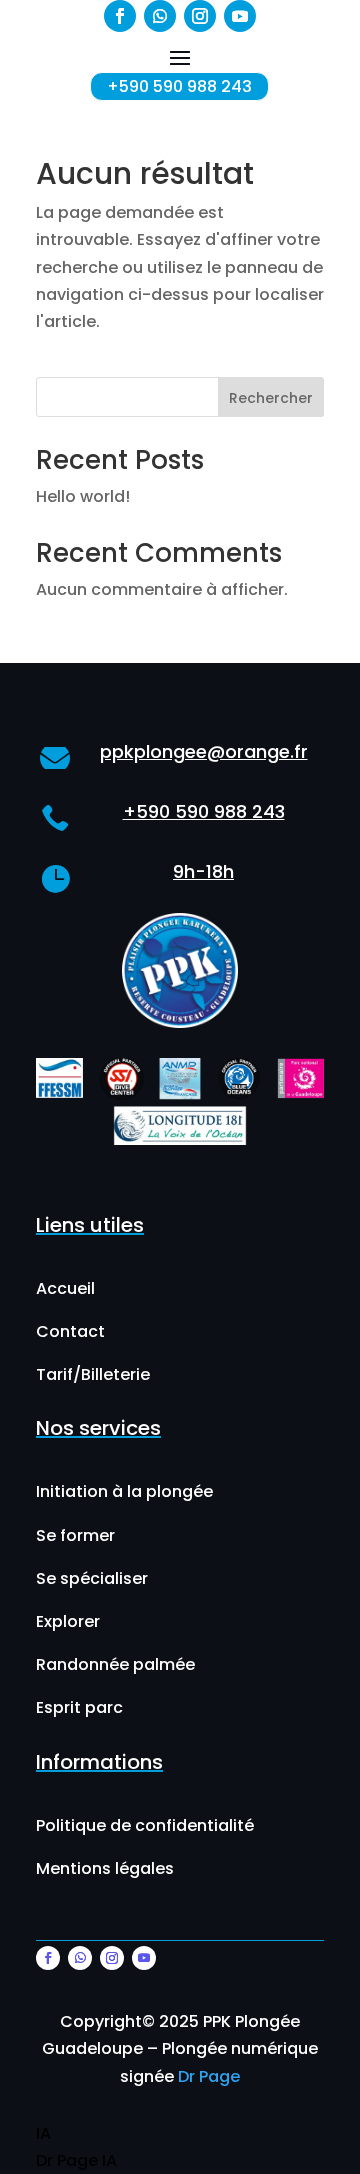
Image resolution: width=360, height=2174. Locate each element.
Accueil (65, 1288)
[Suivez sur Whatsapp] (160, 16)
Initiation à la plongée (124, 1491)
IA (43, 2133)
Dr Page (209, 2076)
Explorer (68, 1621)
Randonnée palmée (115, 1664)
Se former (75, 1535)
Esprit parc (79, 1707)
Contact (70, 1331)
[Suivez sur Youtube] (240, 16)
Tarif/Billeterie (93, 1374)
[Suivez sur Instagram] (200, 16)
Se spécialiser (92, 1578)
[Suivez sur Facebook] (120, 16)
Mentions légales (105, 1868)
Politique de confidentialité (145, 1825)
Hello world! (83, 496)
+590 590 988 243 (179, 86)
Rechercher (271, 398)
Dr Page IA (76, 2160)
